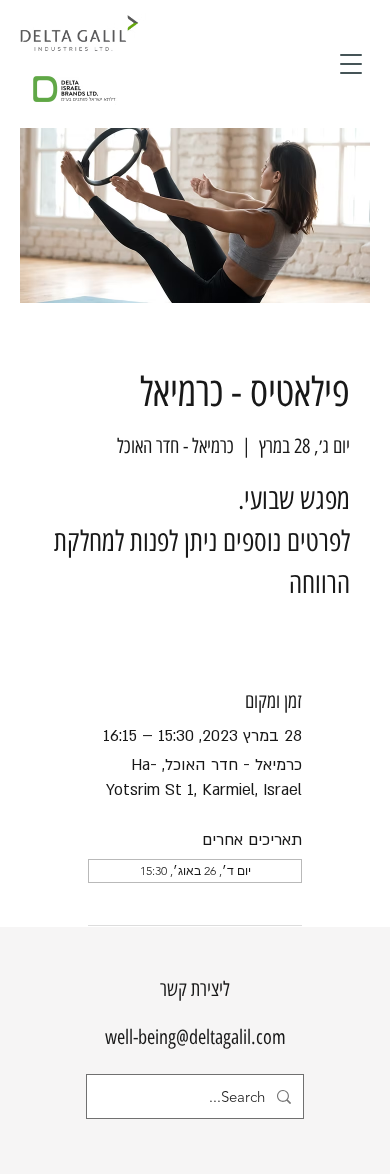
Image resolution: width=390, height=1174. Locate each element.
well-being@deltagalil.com (195, 1037)
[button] (351, 64)
